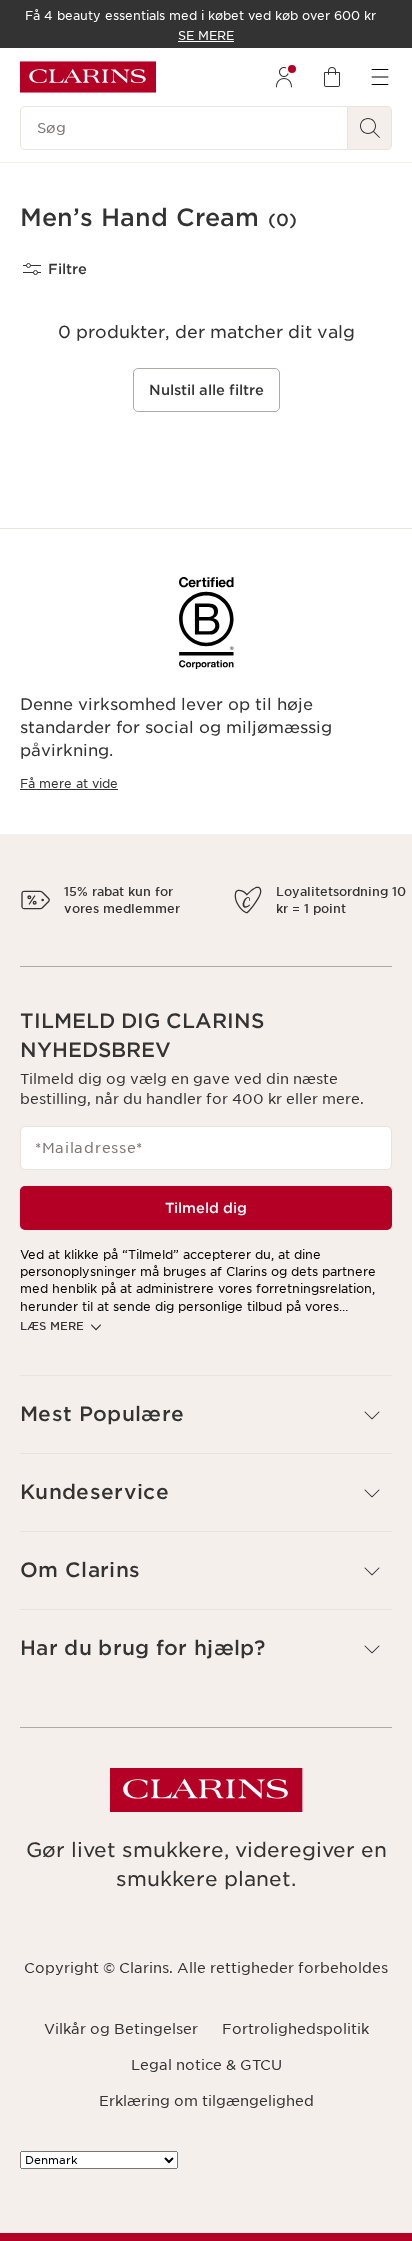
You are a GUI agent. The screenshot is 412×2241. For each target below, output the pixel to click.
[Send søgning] (370, 128)
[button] (206, 1484)
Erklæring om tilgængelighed (206, 2171)
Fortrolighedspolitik (295, 2098)
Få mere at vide (69, 783)
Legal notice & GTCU (206, 2134)
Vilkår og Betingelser (121, 2098)
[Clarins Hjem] (88, 77)
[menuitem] (284, 77)
